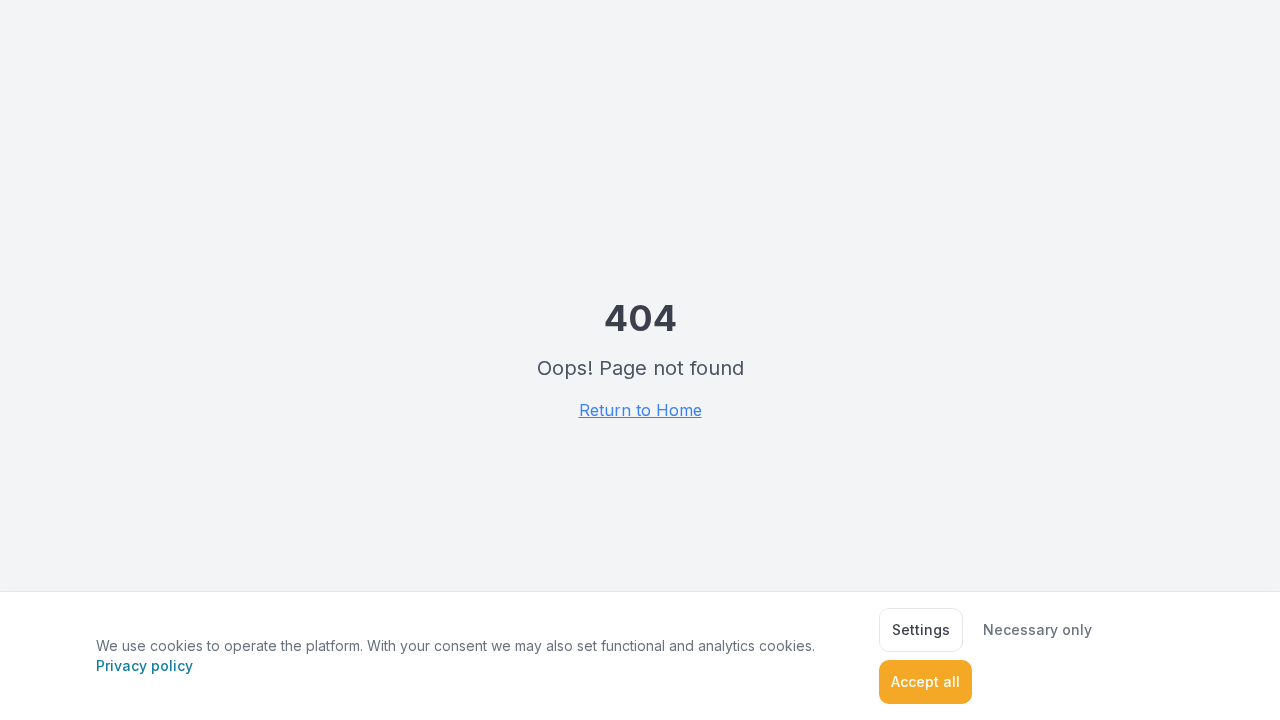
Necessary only (1037, 629)
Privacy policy (144, 665)
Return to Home (640, 410)
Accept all (925, 681)
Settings (921, 629)
